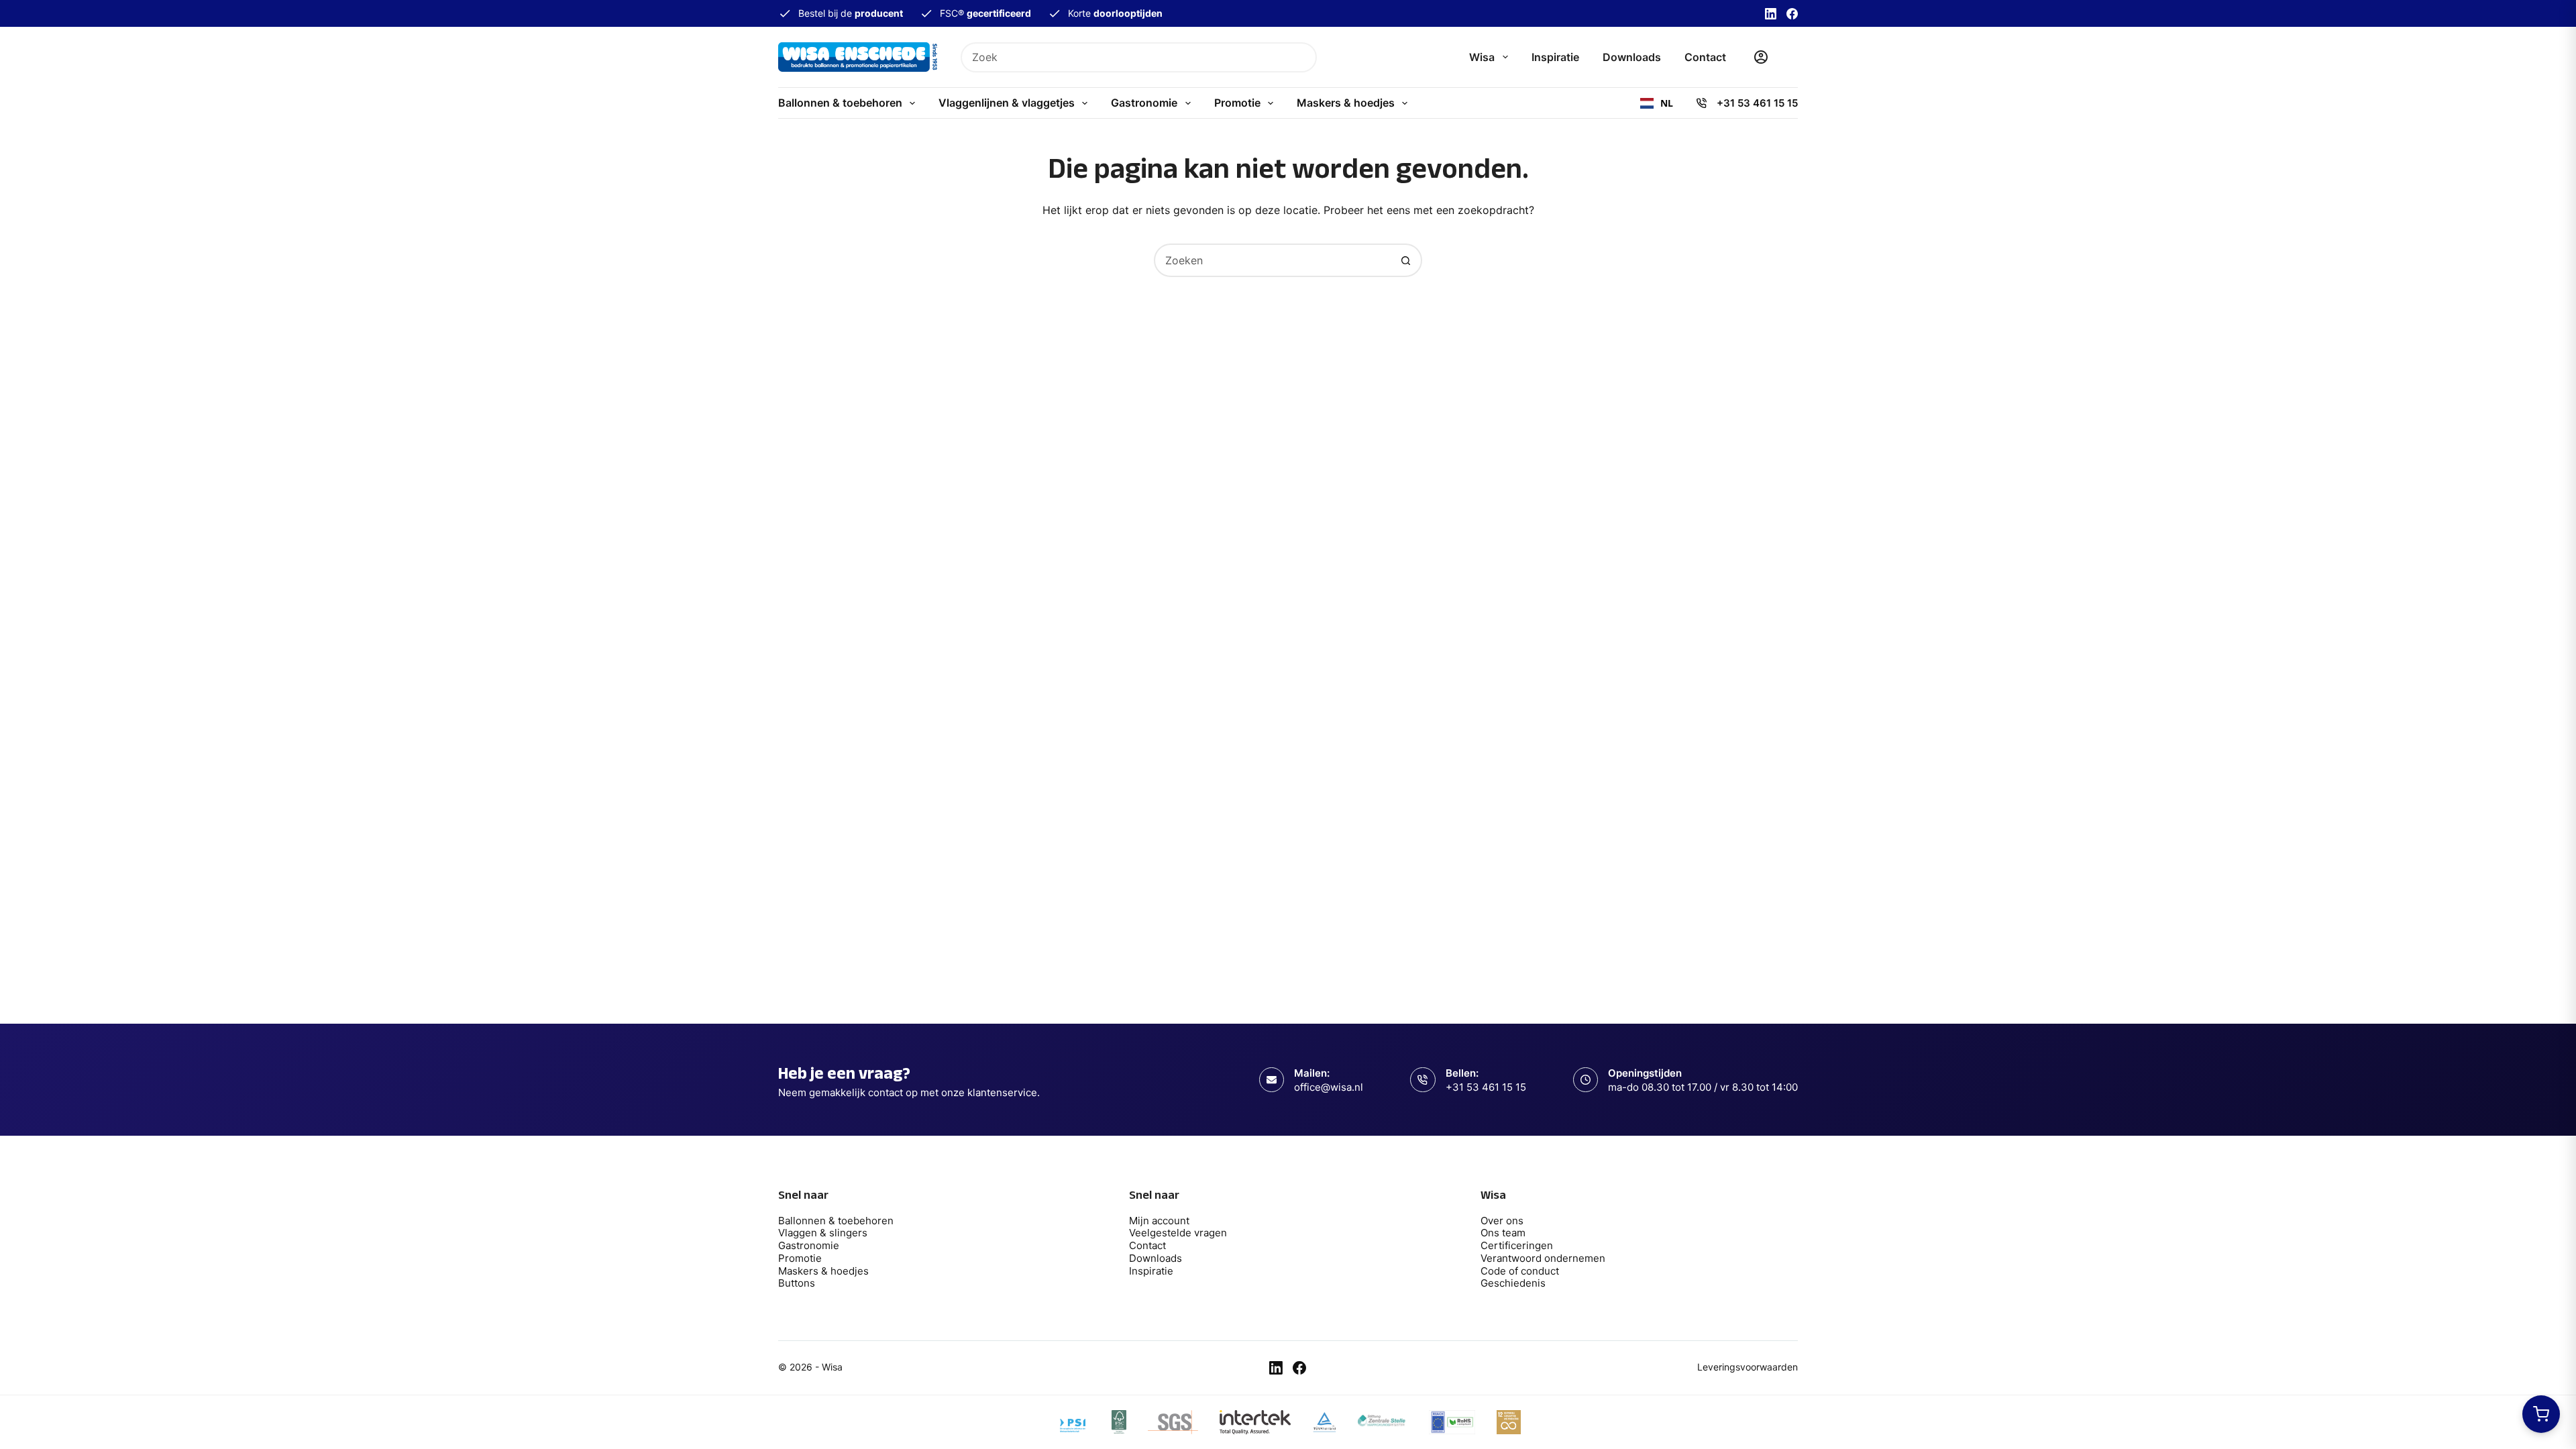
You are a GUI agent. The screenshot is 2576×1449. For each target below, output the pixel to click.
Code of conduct (1520, 1271)
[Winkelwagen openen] (2541, 1414)
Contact (1705, 57)
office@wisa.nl (1329, 1087)
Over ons (1502, 1221)
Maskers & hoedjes (1346, 103)
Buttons (797, 1283)
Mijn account (1159, 1221)
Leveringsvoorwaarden (1748, 1367)
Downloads (1632, 57)
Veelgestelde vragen (1178, 1233)
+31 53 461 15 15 (1757, 103)
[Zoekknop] (1302, 57)
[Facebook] (1792, 14)
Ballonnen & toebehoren (840, 103)
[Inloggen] (1761, 57)
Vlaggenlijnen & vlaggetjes (1007, 103)
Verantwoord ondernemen (1543, 1258)
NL (1667, 103)
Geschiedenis (1513, 1283)
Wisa (1482, 57)
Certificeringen (1517, 1245)
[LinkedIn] (1771, 14)
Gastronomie (1144, 103)
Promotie (1237, 103)
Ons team (1503, 1233)
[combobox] (1125, 57)
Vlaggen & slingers (823, 1233)
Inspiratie (1555, 57)
